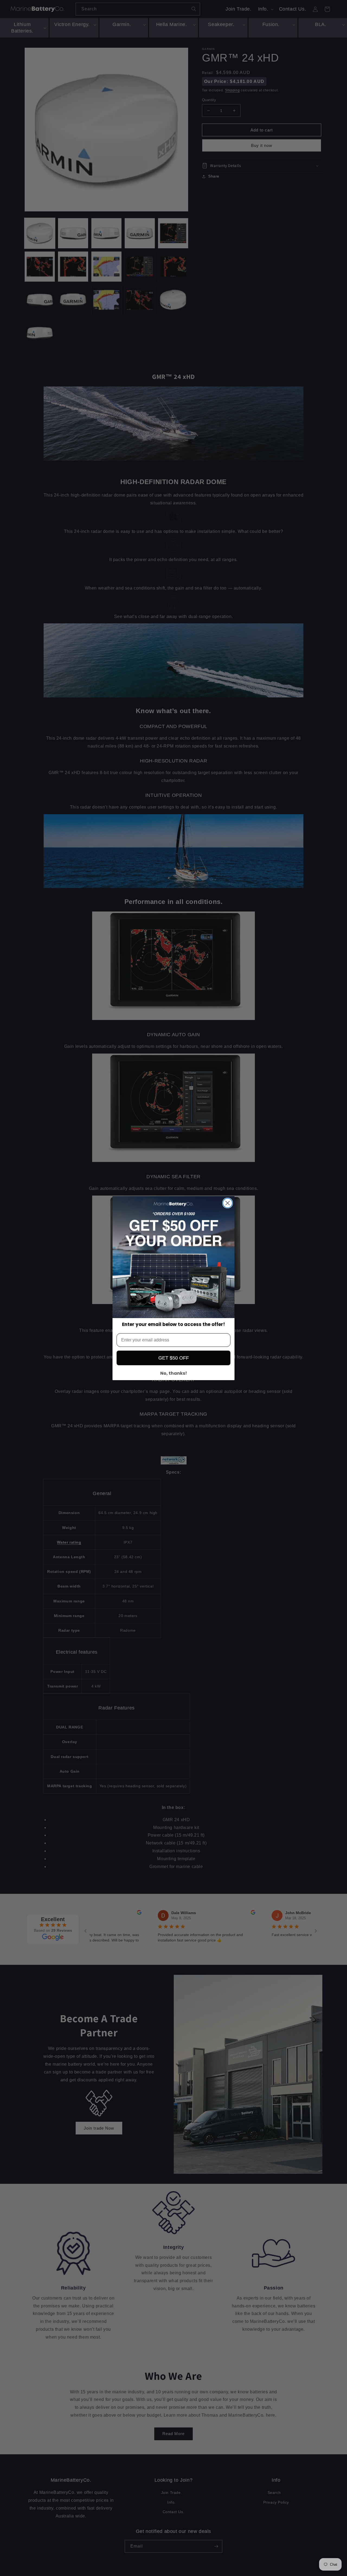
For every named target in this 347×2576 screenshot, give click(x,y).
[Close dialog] (228, 1203)
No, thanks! (174, 1373)
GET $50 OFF (174, 1358)
